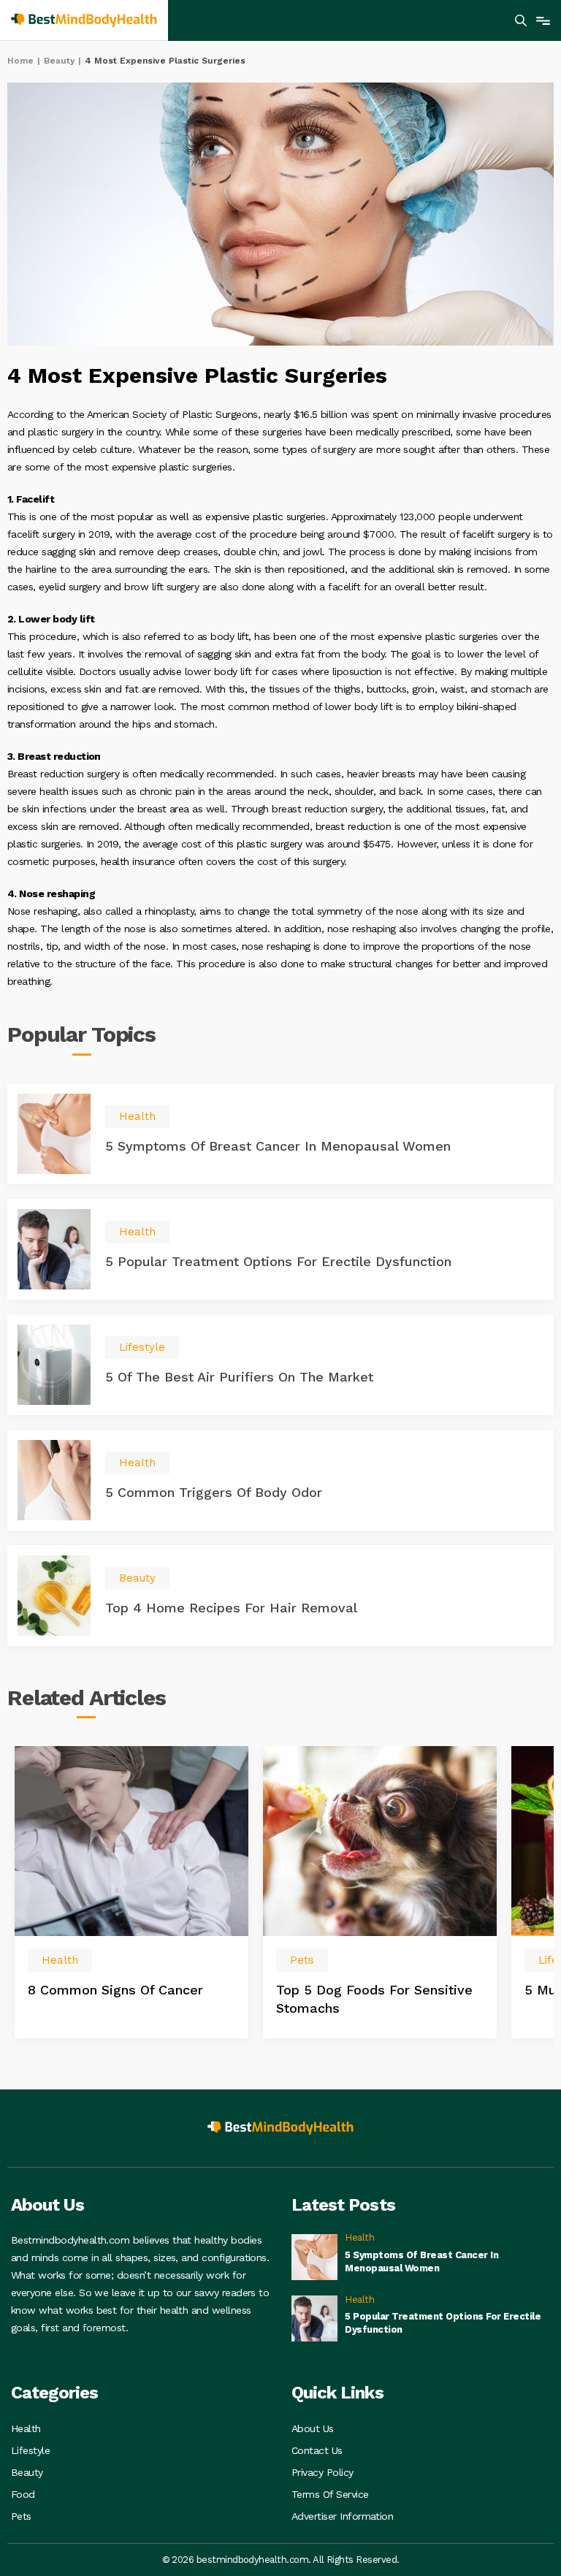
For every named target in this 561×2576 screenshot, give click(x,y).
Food (23, 2494)
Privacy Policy (323, 2472)
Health (26, 2428)
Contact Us (317, 2450)
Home (20, 61)
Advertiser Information (342, 2516)
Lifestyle (30, 2450)
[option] (131, 1892)
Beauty (60, 61)
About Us (313, 2428)
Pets (21, 2516)
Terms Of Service (330, 2494)
